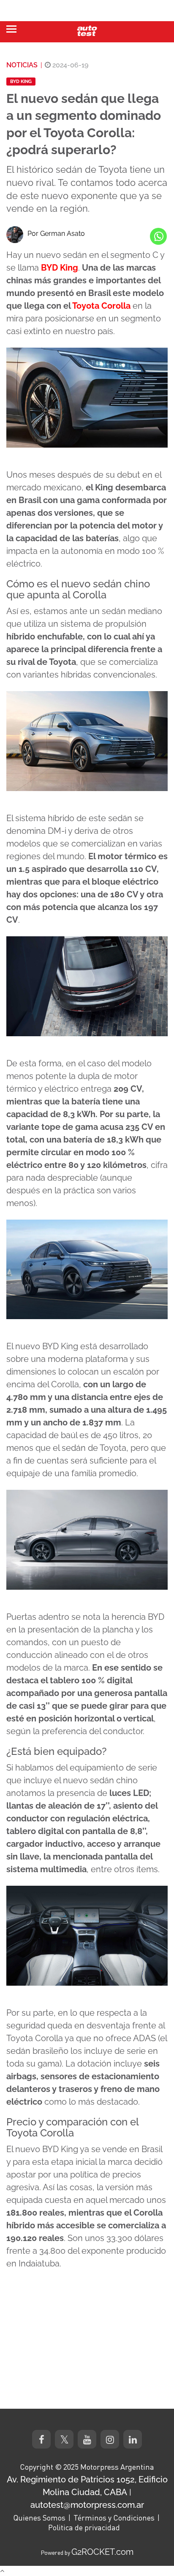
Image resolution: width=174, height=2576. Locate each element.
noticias (22, 65)
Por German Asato (56, 234)
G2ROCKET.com (102, 2552)
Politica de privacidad (84, 2527)
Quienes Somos (39, 2518)
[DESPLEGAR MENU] (11, 29)
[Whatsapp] (158, 236)
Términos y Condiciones (114, 2518)
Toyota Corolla (101, 306)
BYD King (21, 82)
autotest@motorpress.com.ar (87, 2505)
